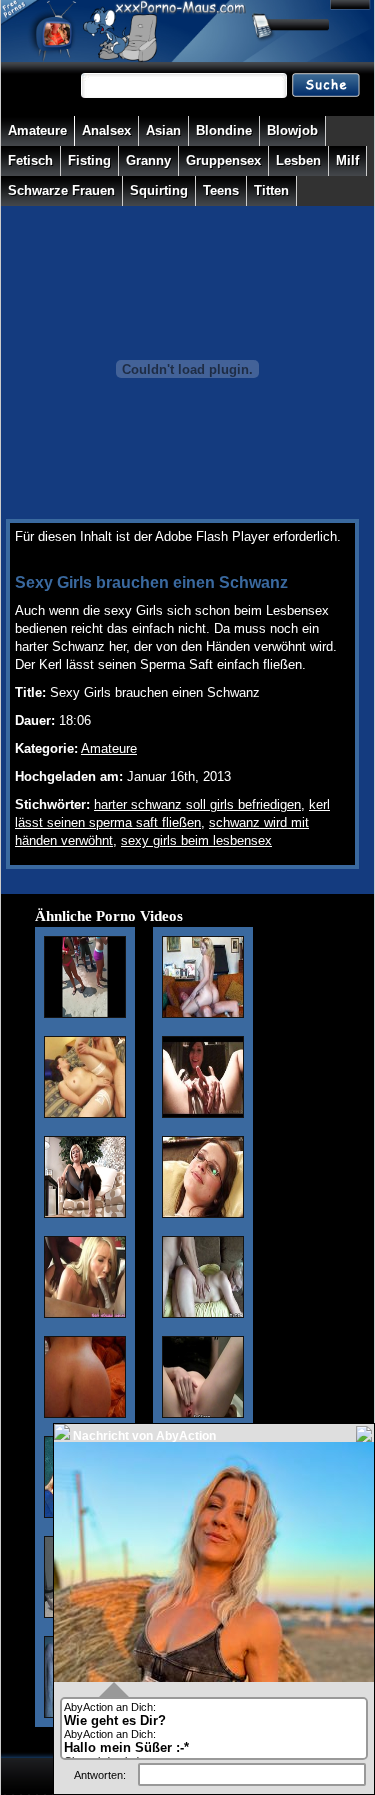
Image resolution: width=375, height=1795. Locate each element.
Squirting (159, 190)
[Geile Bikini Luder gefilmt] (85, 1014)
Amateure (37, 130)
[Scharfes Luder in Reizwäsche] (85, 1114)
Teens (221, 190)
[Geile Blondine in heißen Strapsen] (85, 1214)
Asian (163, 130)
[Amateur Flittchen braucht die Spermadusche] (85, 1414)
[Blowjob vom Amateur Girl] (203, 1214)
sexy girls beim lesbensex (196, 840)
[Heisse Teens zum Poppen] (203, 1314)
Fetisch (30, 160)
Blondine (224, 130)
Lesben (298, 160)
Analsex (106, 130)
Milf (347, 160)
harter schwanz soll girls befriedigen (197, 804)
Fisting (89, 160)
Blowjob (292, 130)
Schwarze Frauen (61, 190)
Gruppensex (223, 160)
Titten (271, 190)
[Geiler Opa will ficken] (203, 1014)
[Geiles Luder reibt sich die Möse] (203, 1414)
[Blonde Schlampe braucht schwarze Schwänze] (85, 1314)
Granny (148, 160)
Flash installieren (64, 554)
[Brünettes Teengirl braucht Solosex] (203, 1114)
